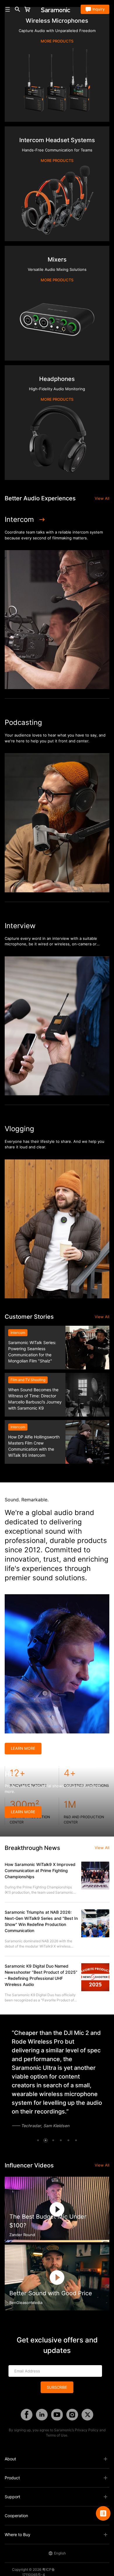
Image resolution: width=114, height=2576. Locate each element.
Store (37, 9)
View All (102, 498)
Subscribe (57, 2387)
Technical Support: (89, 2569)
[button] (38, 2140)
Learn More (23, 1748)
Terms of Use (57, 2435)
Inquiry (99, 9)
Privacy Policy (87, 2430)
